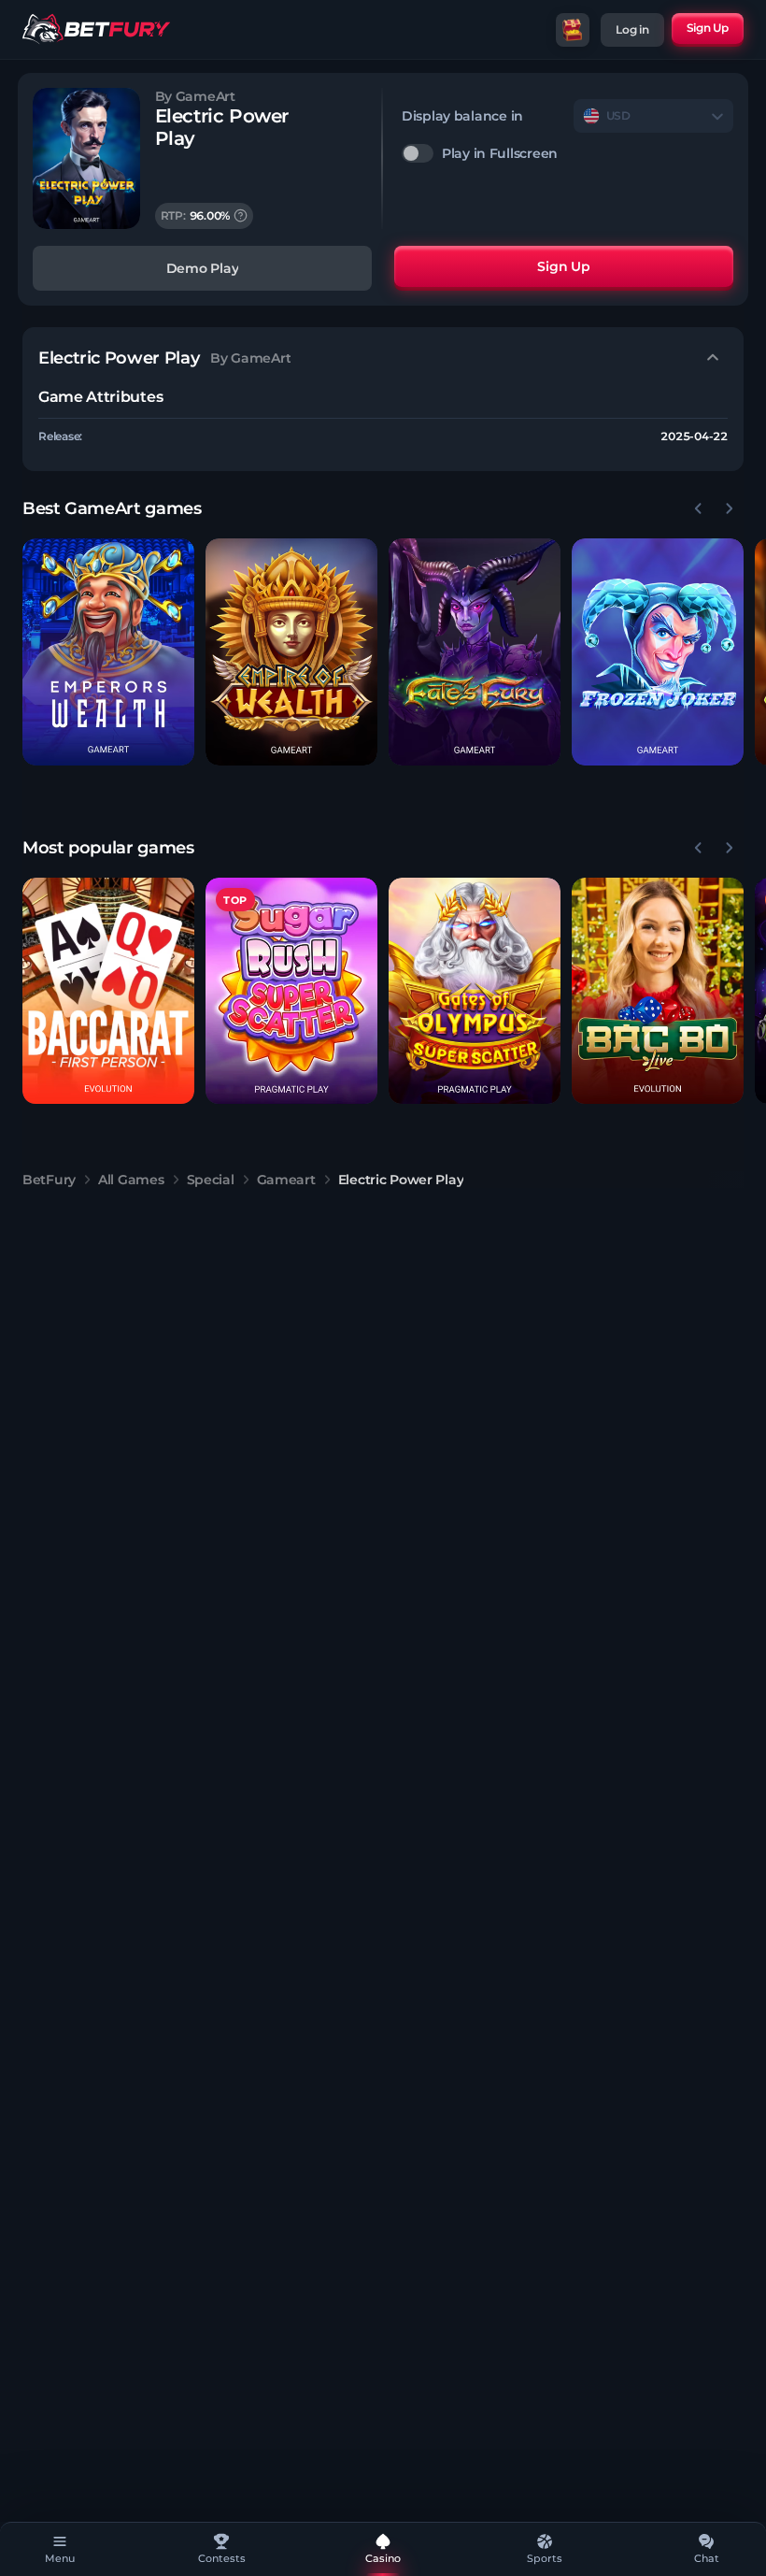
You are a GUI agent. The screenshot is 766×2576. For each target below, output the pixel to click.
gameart (286, 1180)
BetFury (49, 1180)
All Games (131, 1180)
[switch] (567, 153)
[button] (108, 652)
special (211, 1180)
